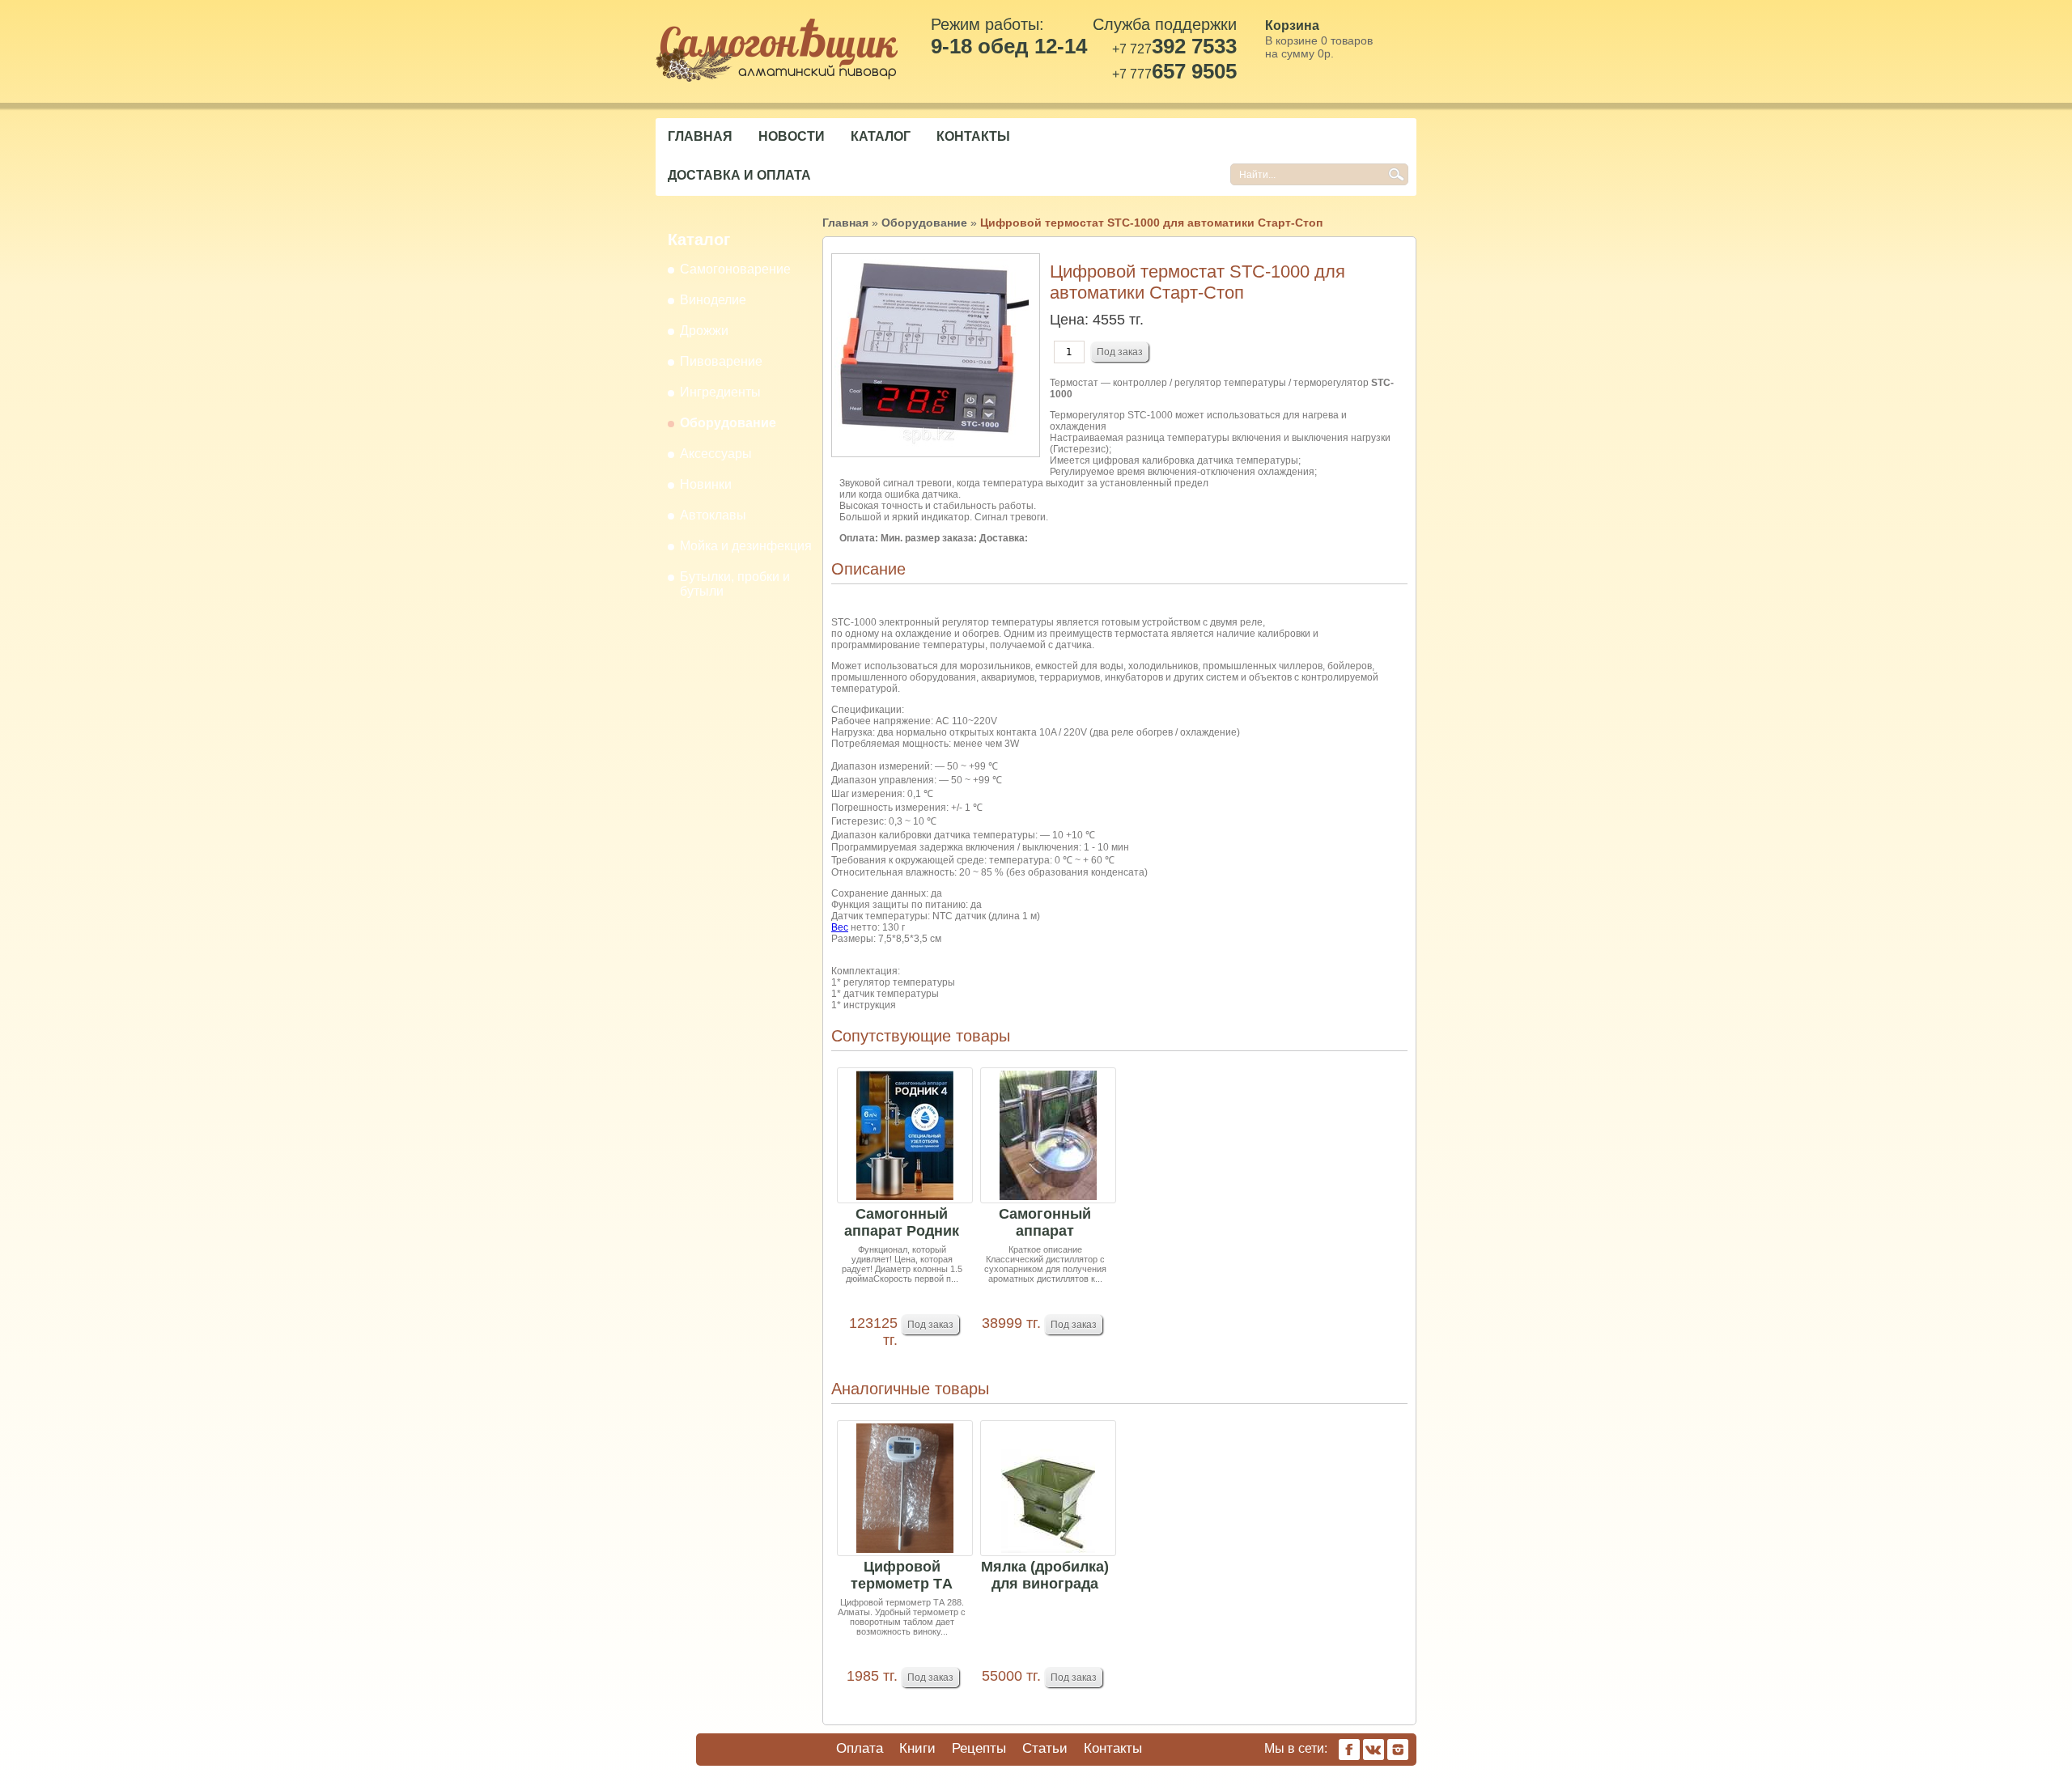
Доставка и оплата (739, 175)
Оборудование (728, 423)
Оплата (860, 1748)
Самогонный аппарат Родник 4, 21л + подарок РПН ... (902, 1223)
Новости (792, 136)
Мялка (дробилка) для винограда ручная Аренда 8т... (1045, 1576)
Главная (700, 136)
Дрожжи (704, 331)
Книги (917, 1748)
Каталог (881, 136)
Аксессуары (716, 454)
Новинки (706, 484)
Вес (840, 927)
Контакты (973, 136)
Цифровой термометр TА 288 (902, 1576)
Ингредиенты (720, 392)
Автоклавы (713, 515)
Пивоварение (721, 361)
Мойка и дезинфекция (746, 546)
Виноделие (713, 300)
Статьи (1045, 1748)
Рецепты (979, 1748)
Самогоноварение (735, 269)
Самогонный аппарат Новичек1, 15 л (1045, 1223)
